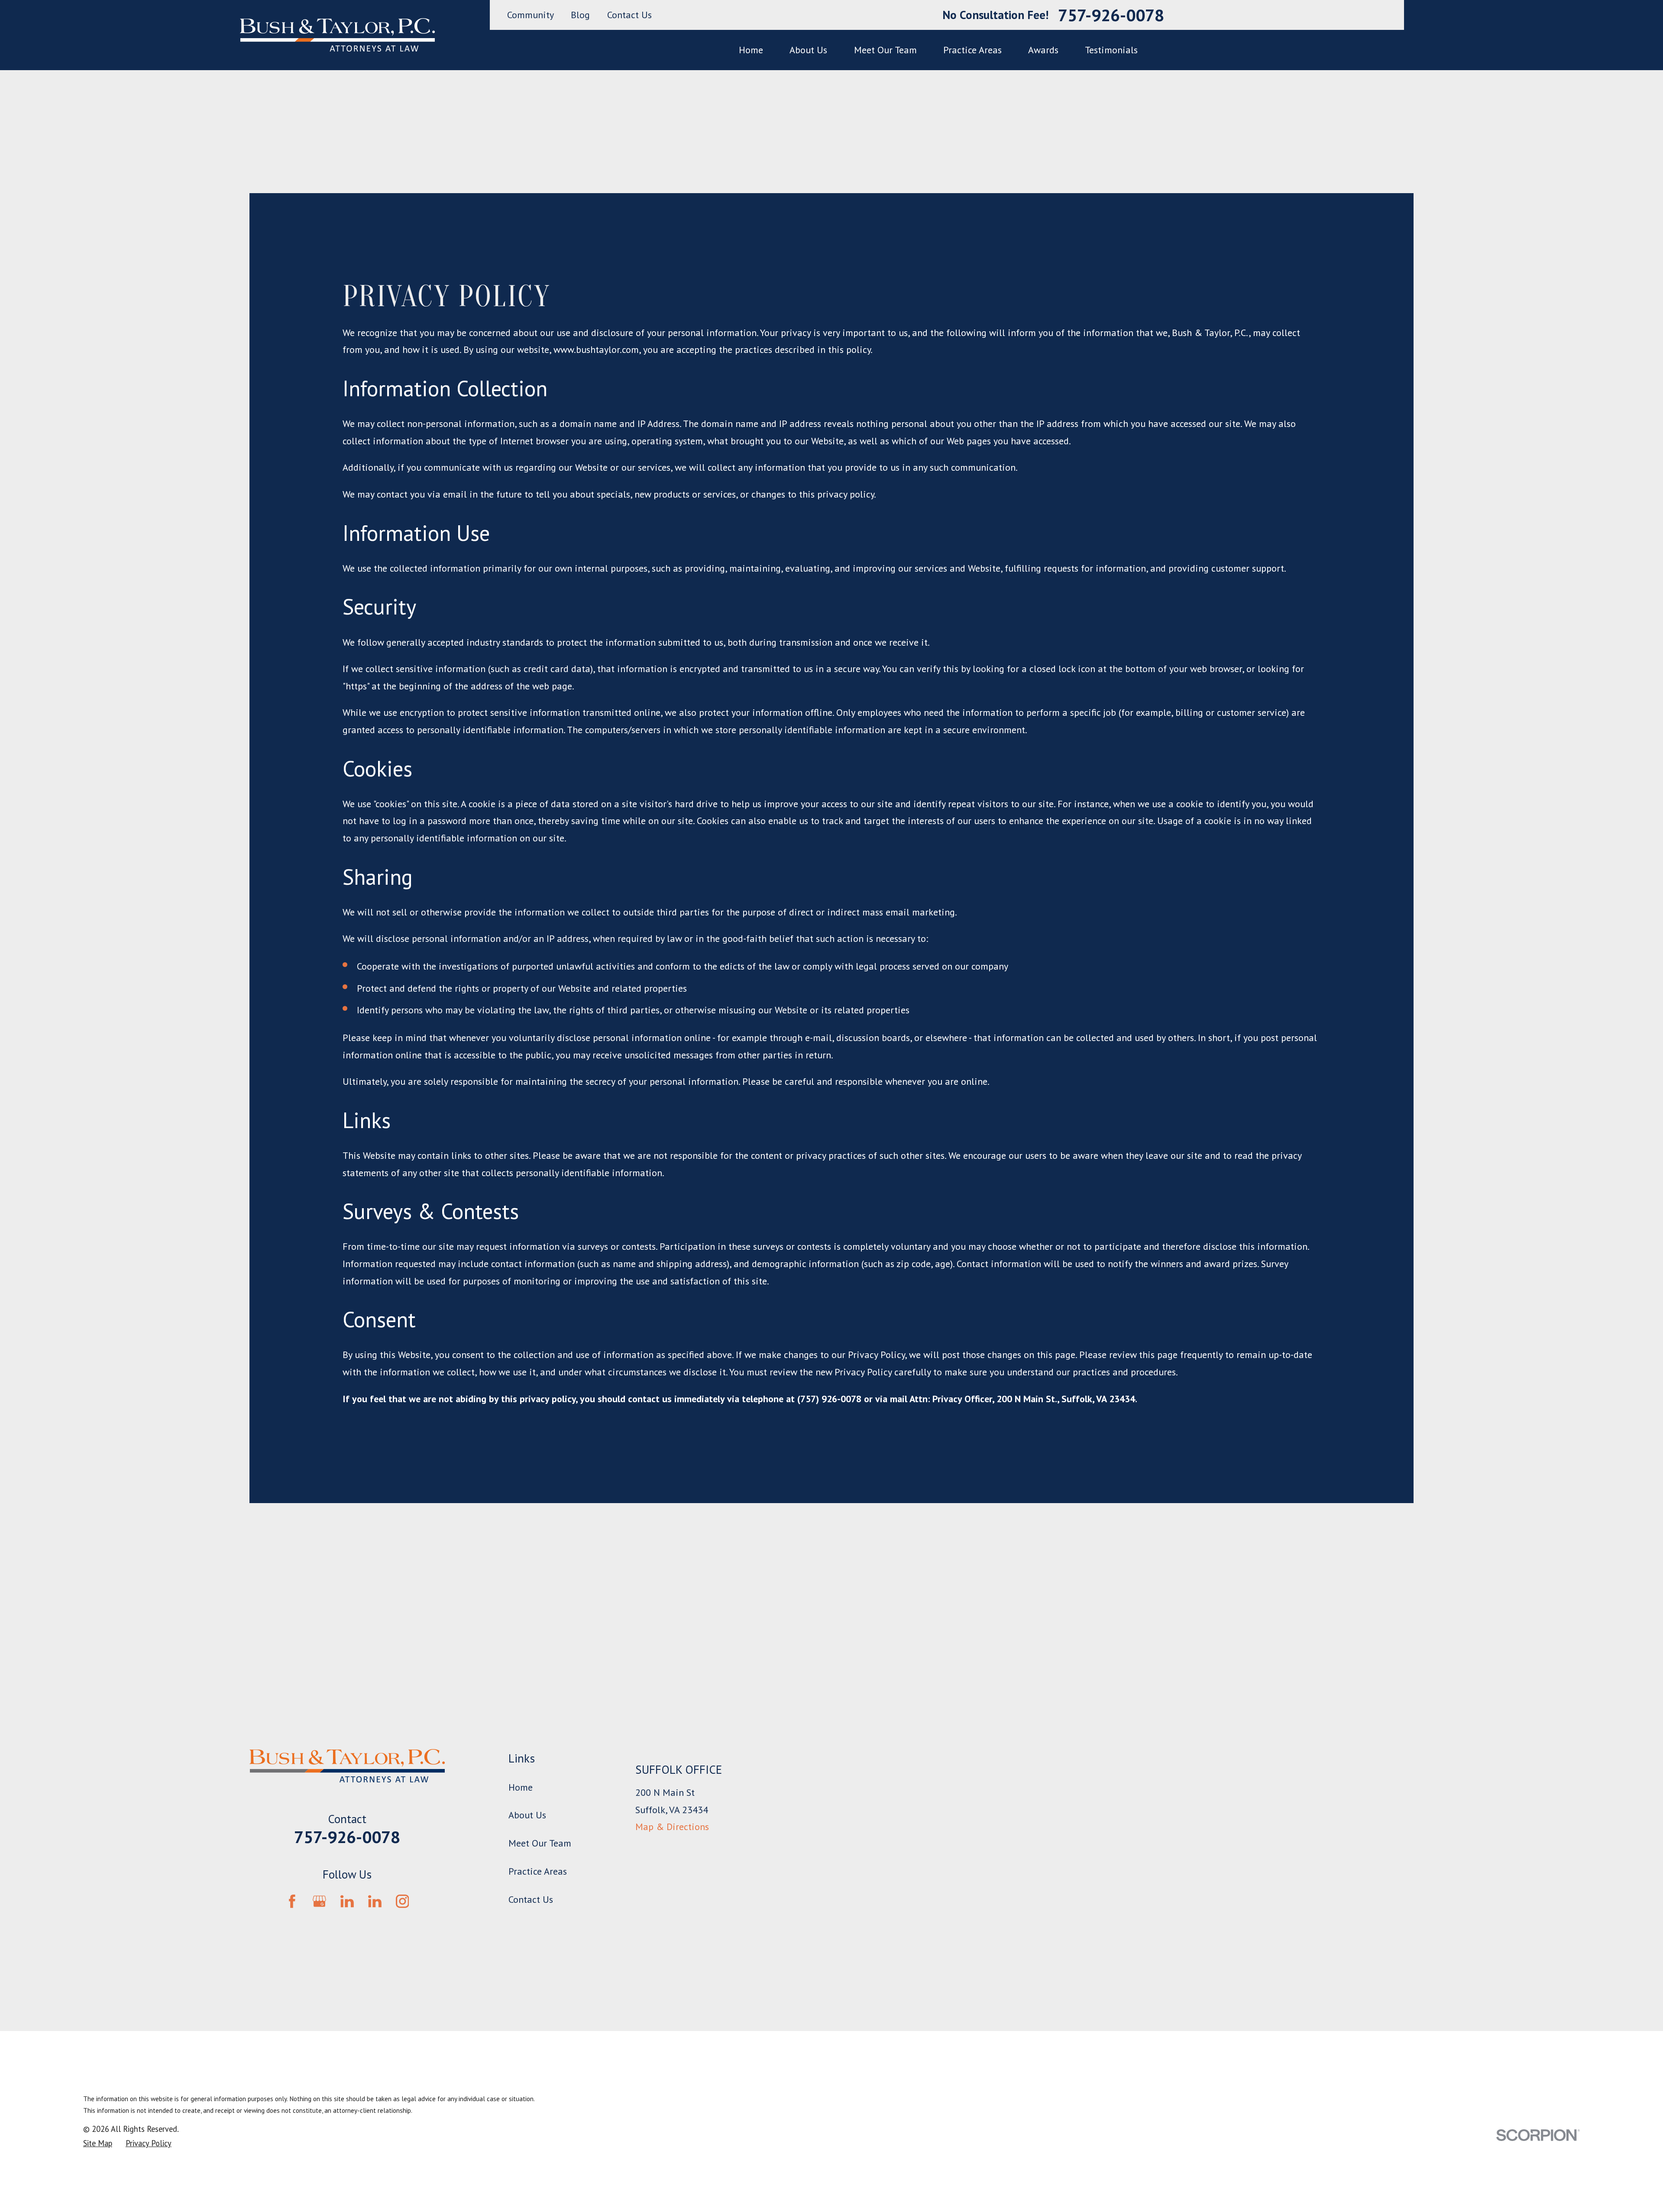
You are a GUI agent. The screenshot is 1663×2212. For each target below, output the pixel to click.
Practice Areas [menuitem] (972, 50)
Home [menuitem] (751, 50)
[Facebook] (292, 1901)
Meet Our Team (540, 1843)
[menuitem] (98, 2143)
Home (521, 1787)
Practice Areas (538, 1871)
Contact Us (629, 15)
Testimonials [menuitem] (1111, 50)
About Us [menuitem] (808, 50)
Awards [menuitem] (1043, 50)
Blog (580, 15)
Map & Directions (672, 1827)
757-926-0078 (1111, 15)
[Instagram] (403, 1901)
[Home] (337, 35)
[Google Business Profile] (319, 1901)
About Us (527, 1815)
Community (531, 15)
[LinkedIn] (347, 1901)
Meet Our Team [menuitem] (885, 50)
